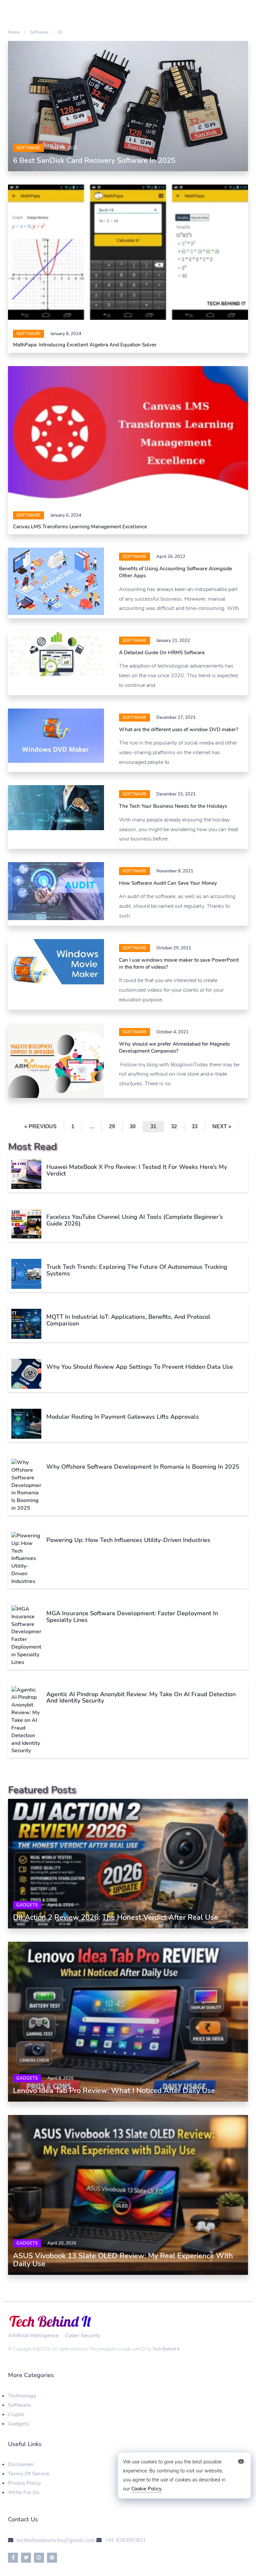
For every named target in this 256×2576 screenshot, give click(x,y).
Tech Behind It (166, 2349)
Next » (222, 1126)
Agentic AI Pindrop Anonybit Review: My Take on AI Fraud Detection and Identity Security (141, 1698)
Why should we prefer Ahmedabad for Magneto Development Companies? (174, 1047)
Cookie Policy (146, 2489)
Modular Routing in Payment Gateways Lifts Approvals (123, 1417)
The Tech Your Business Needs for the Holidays (173, 806)
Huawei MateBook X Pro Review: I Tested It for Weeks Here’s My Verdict (137, 1170)
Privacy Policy (24, 2483)
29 (112, 1126)
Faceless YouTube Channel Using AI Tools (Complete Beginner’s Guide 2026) (135, 1220)
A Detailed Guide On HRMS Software (162, 653)
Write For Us (24, 2492)
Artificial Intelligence (33, 2335)
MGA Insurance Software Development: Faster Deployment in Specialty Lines (132, 1617)
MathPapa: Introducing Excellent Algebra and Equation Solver (85, 345)
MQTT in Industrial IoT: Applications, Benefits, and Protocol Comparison (128, 1320)
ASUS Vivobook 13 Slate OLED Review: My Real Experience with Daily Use (123, 2260)
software (28, 148)
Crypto (16, 2414)
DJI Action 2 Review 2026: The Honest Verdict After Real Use (115, 1917)
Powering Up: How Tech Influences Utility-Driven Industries (128, 1540)
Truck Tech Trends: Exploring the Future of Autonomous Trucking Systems (137, 1270)
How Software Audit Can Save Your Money (168, 883)
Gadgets (27, 1905)
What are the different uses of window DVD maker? (179, 730)
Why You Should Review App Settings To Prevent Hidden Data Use (140, 1367)
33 (195, 1126)
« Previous (40, 1126)
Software (19, 2405)
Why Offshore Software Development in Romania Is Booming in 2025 (143, 1467)
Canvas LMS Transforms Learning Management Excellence (80, 527)
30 (133, 1126)
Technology (22, 2396)
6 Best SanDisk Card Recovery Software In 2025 (94, 161)
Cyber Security (83, 2335)
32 (174, 1126)
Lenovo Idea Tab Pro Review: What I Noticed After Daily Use (114, 2091)
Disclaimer (21, 2464)
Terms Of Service (29, 2474)
